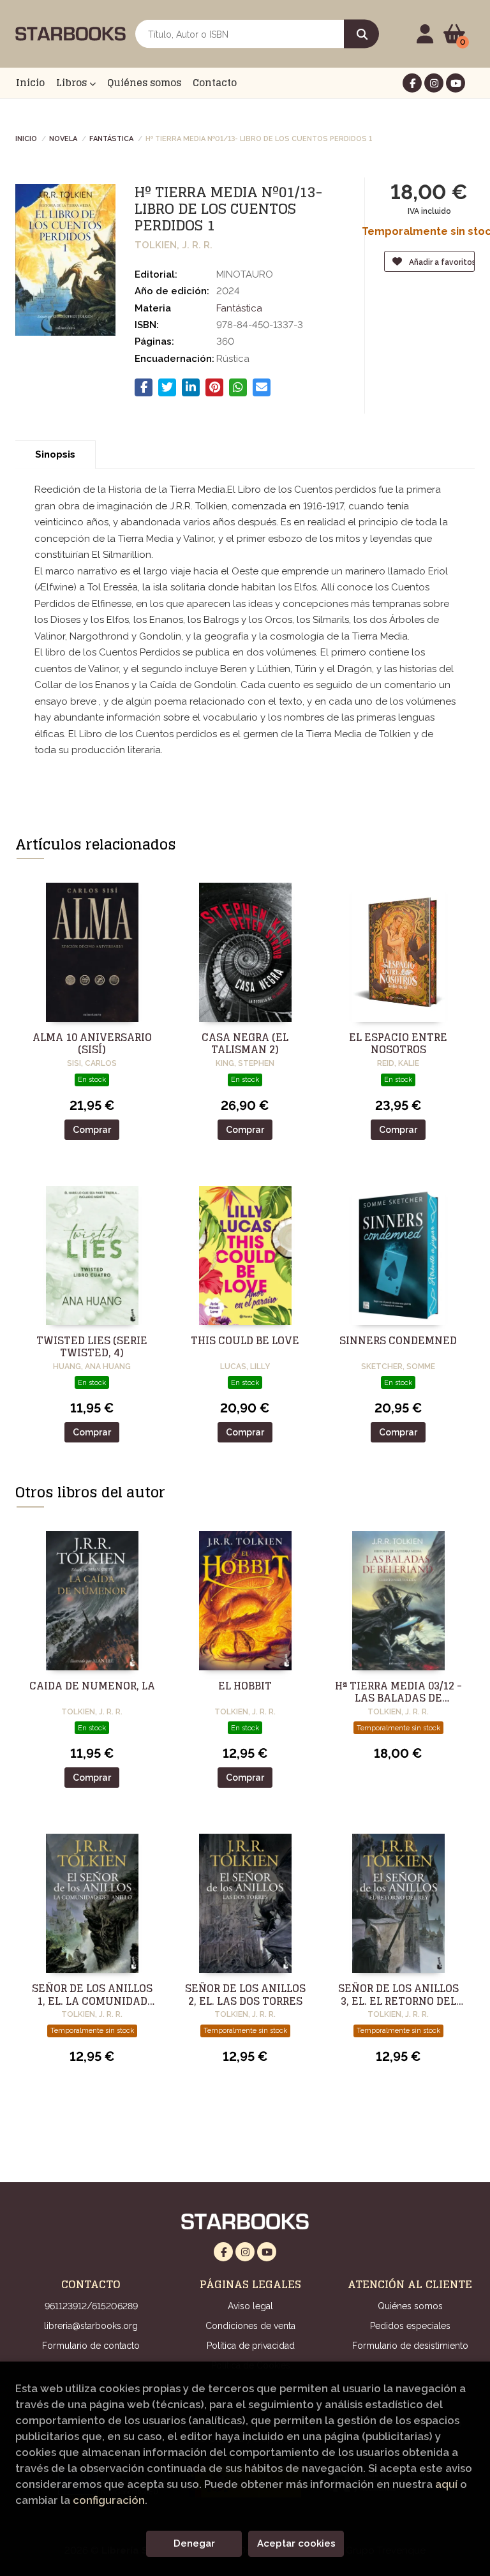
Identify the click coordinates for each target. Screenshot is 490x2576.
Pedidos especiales (410, 2326)
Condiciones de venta (250, 2326)
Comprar (92, 1130)
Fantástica (111, 138)
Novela (63, 138)
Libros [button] (73, 83)
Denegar (194, 2543)
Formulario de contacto (91, 2346)
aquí (446, 2484)
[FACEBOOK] (412, 83)
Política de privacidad (251, 2346)
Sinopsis (55, 454)
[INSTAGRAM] (434, 83)
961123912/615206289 (91, 2306)
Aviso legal (250, 2306)
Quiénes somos (410, 2306)
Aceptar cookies (296, 2543)
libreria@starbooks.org (91, 2326)
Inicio (26, 138)
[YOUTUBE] (456, 83)
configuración (109, 2500)
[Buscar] (361, 34)
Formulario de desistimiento (410, 2346)
